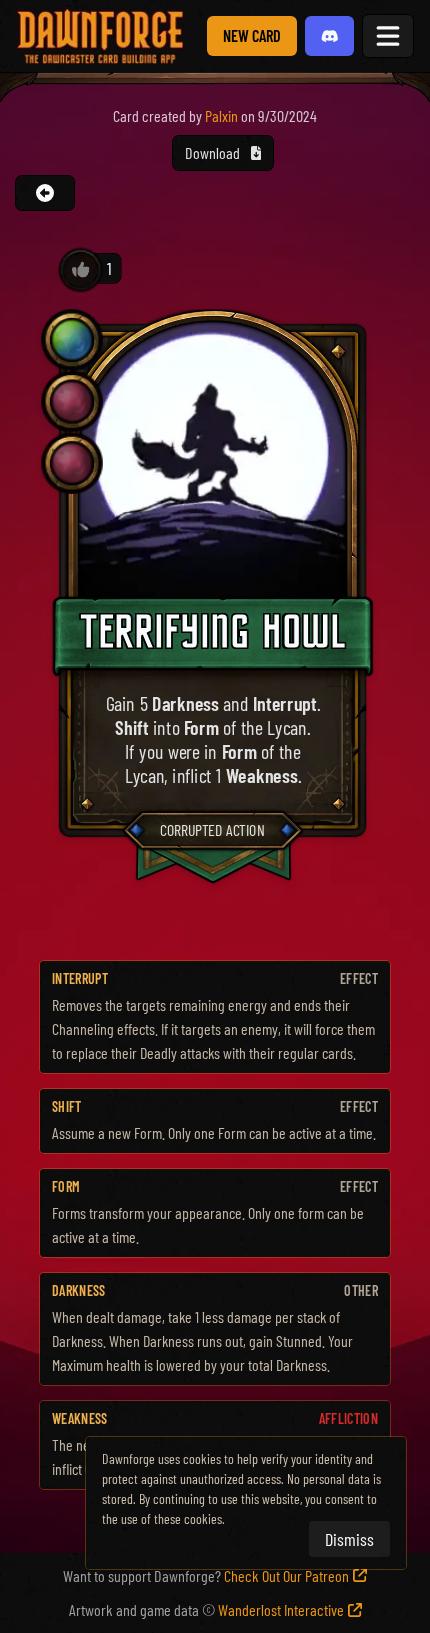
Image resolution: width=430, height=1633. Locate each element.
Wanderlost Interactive (281, 1609)
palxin (221, 115)
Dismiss (349, 1539)
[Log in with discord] (330, 36)
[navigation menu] (388, 36)
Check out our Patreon (286, 1575)
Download (214, 152)
